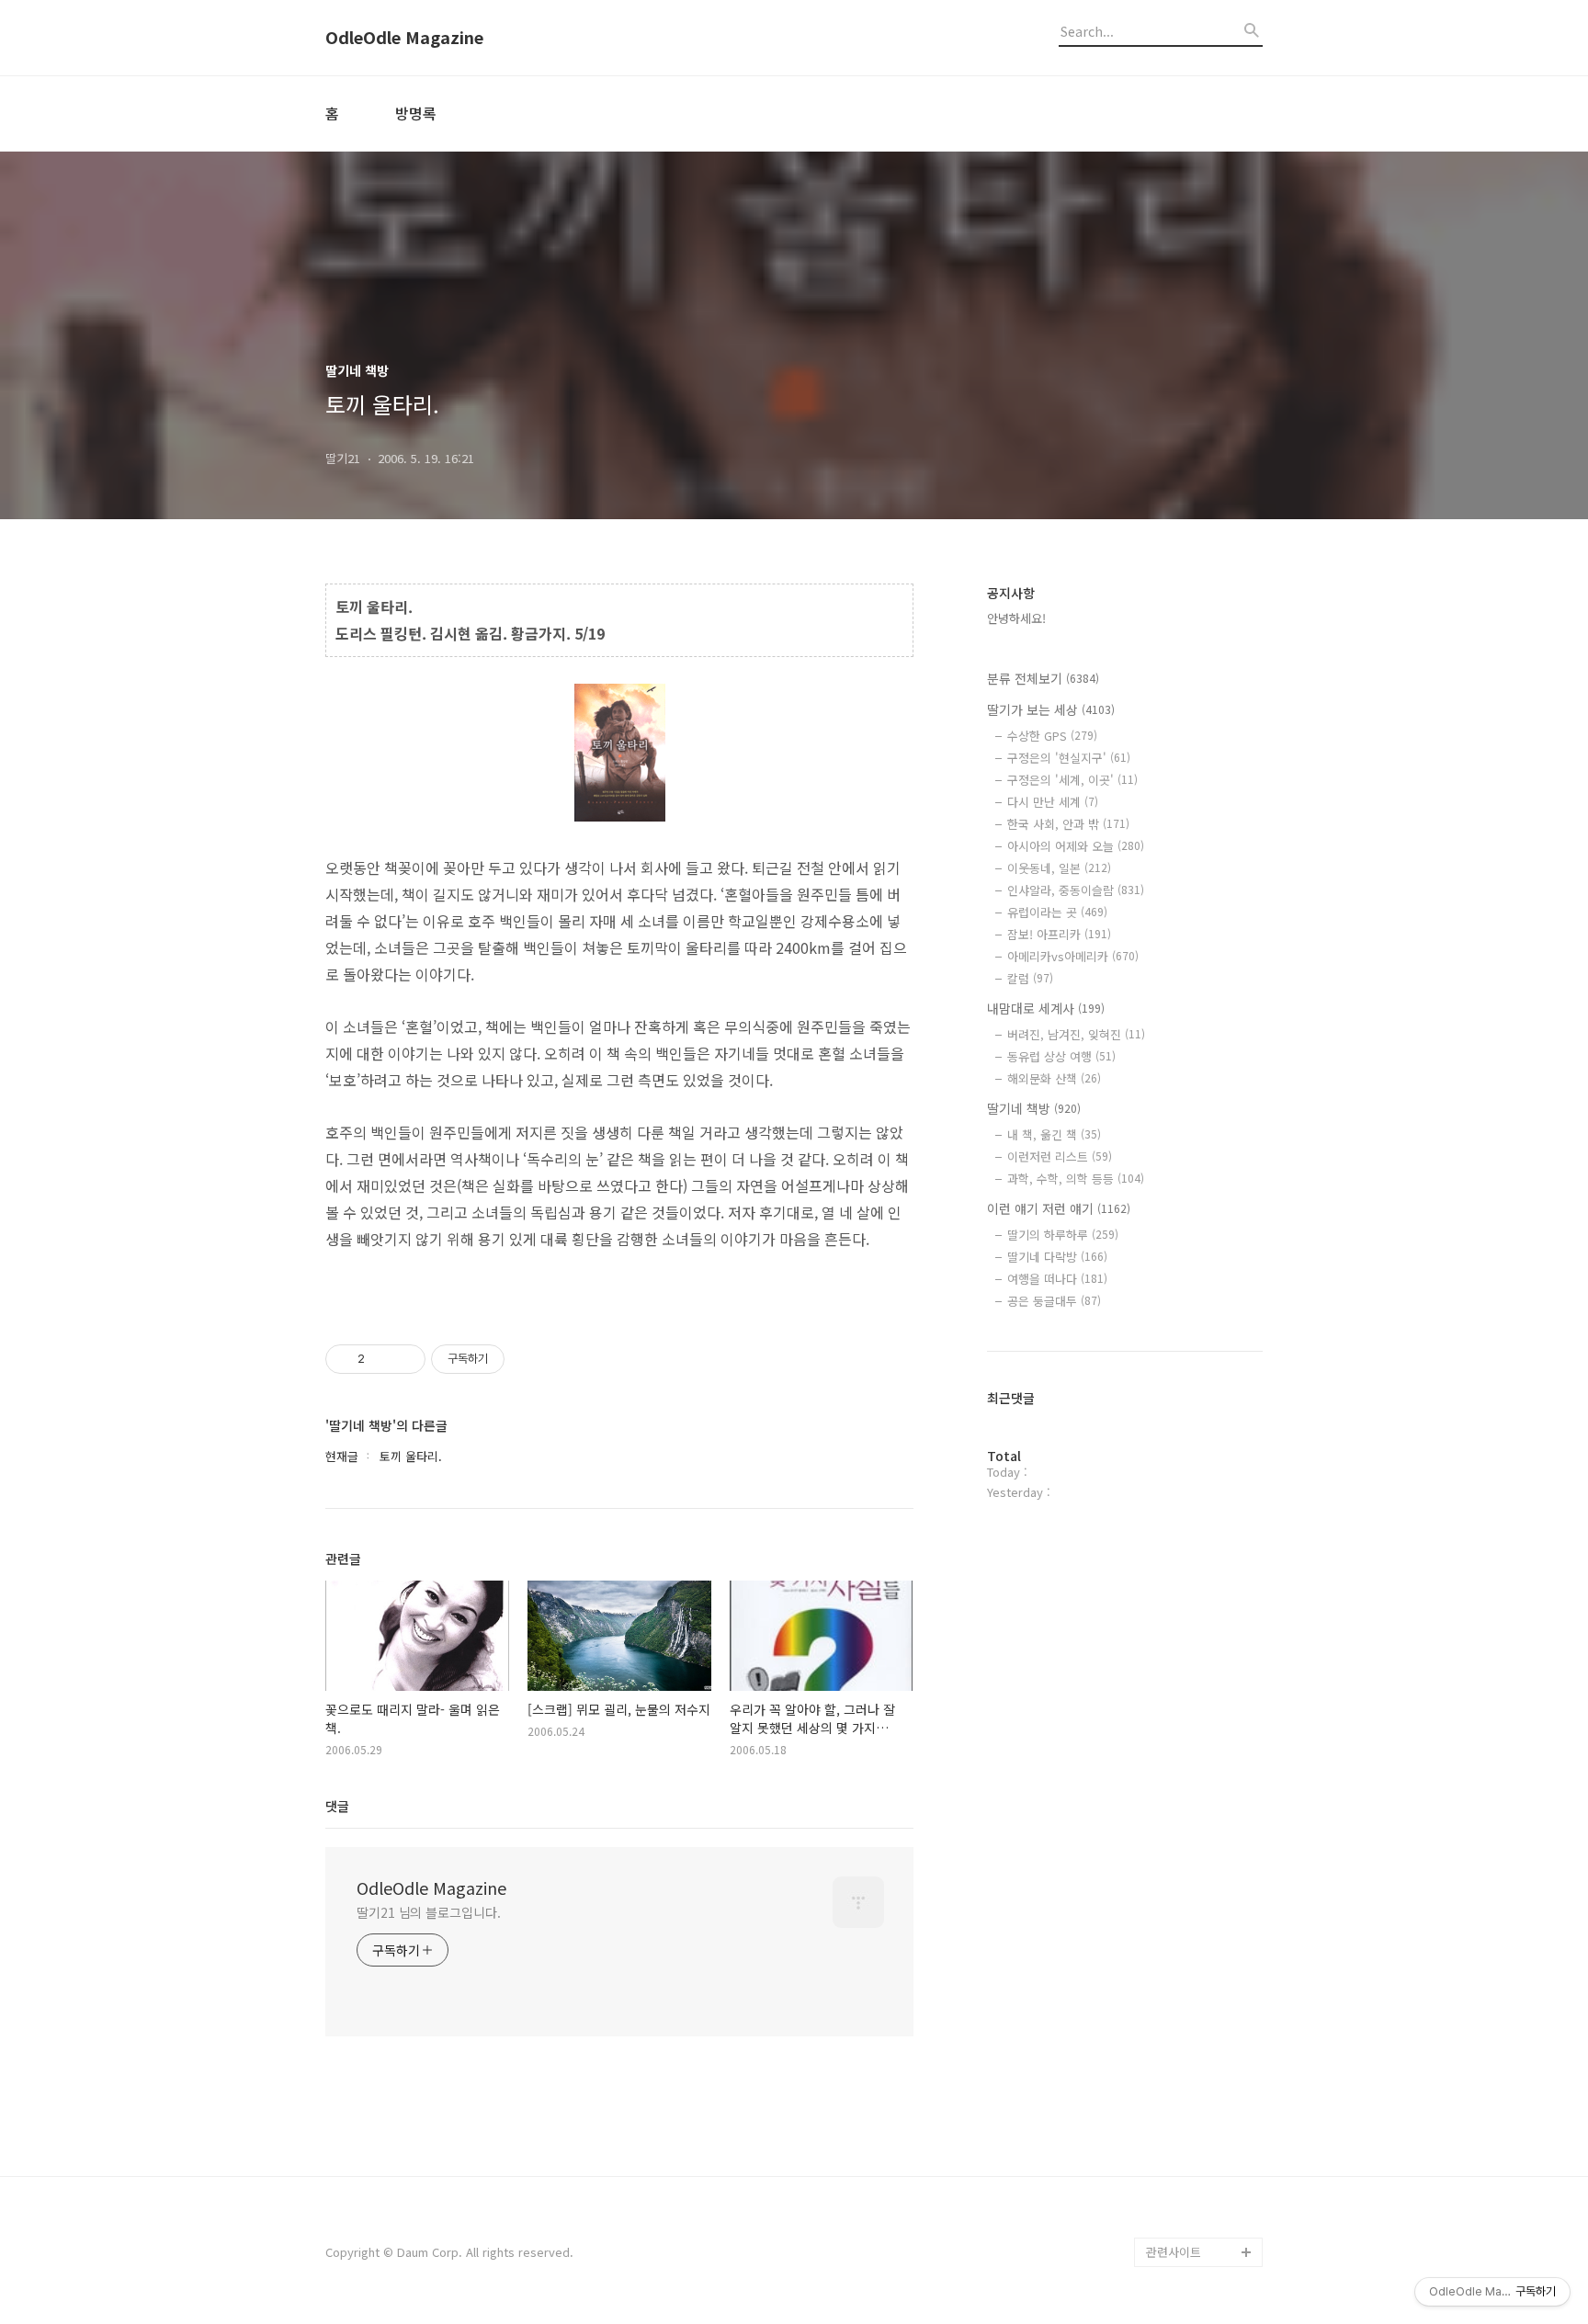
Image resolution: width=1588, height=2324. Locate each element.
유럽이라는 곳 (1057, 912)
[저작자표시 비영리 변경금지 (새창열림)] (529, 1359)
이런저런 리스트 (1060, 1156)
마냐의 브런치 (1182, 2193)
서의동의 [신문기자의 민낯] (1200, 2031)
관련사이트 (1174, 2252)
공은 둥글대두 (1054, 1301)
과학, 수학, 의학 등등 (1076, 1179)
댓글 (337, 1806)
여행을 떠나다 (1057, 1279)
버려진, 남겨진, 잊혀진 (1076, 1034)
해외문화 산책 (1054, 1078)
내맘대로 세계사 (1046, 1008)
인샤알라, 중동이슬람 (1076, 890)
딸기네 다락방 (1057, 1257)
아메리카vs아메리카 (1073, 956)
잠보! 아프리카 (1059, 934)
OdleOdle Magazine (404, 38)
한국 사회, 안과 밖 (1068, 824)
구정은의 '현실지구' (1069, 758)
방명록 (416, 113)
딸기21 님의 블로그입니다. (429, 1912)
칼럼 (1030, 978)
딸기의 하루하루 (1063, 1235)
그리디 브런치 (1182, 2222)
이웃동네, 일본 (1059, 868)
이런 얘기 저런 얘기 (1059, 1208)
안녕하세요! (1016, 618)
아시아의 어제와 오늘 (1076, 846)
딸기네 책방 (1034, 1108)
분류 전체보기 (1043, 678)
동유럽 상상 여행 (1061, 1056)
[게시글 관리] (405, 1359)
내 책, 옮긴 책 (1054, 1134)
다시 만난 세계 (1053, 802)
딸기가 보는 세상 (1051, 709)
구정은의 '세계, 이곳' (1072, 780)
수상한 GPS (1052, 736)
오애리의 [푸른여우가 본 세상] (1200, 2149)
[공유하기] (382, 1359)
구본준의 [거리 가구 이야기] (1204, 2090)
